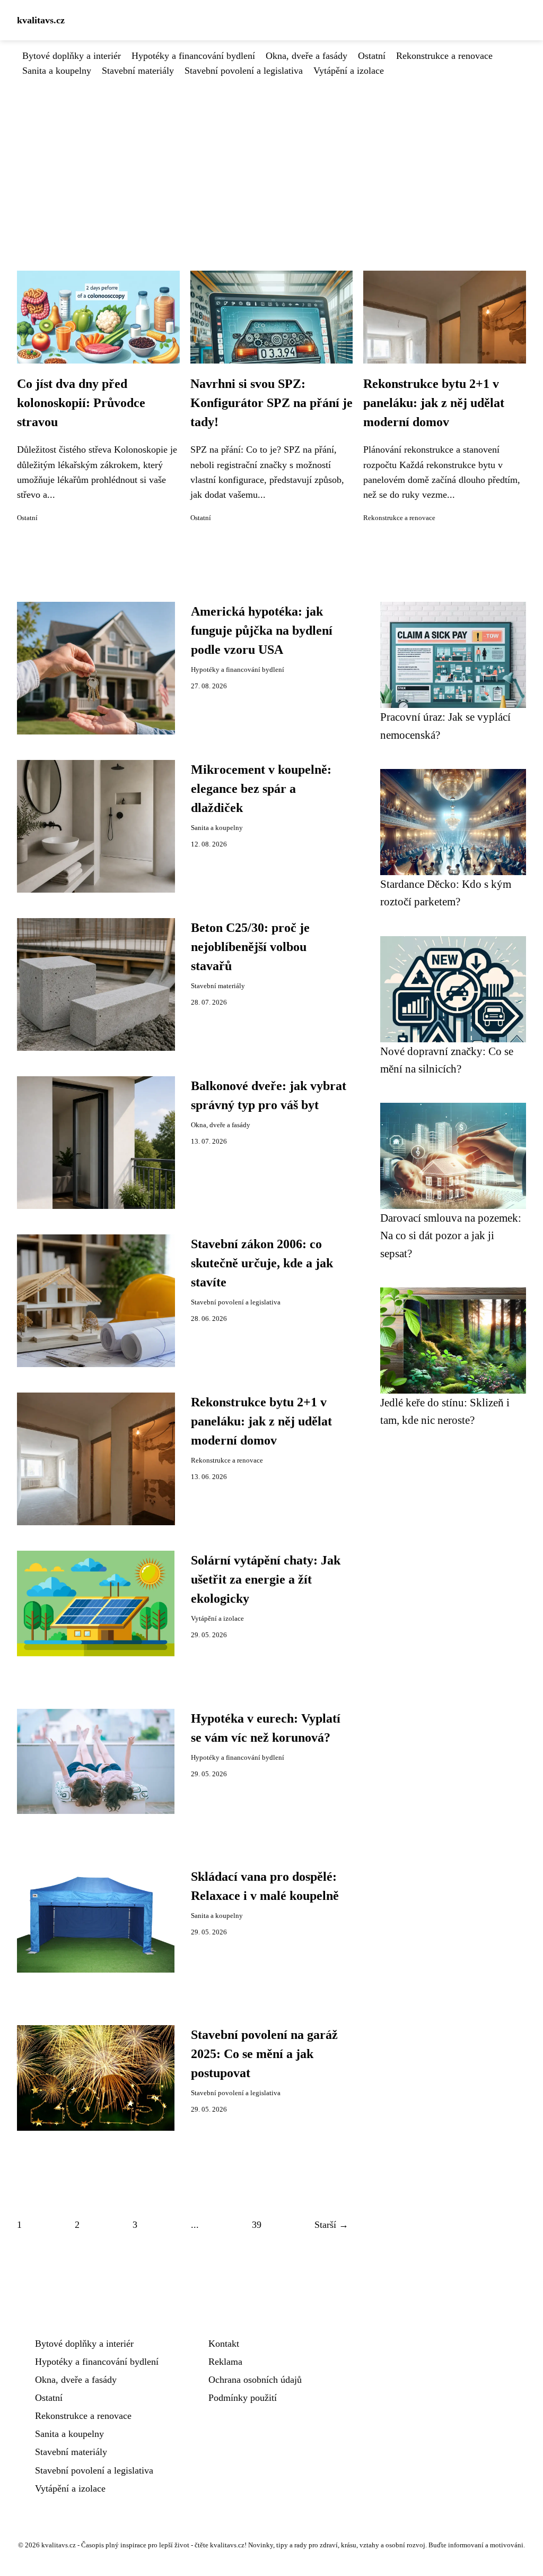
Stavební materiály (138, 71)
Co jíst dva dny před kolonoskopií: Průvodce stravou (81, 403)
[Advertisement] (271, 158)
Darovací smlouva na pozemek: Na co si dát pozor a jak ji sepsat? (451, 1235)
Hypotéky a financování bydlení (193, 56)
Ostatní (372, 56)
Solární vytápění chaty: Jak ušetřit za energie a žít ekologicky (266, 1579)
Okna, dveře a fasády (306, 56)
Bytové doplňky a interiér (72, 56)
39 (257, 2225)
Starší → (331, 2225)
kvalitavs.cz (41, 20)
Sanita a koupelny (57, 71)
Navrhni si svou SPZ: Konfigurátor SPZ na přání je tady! (271, 403)
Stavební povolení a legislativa (244, 71)
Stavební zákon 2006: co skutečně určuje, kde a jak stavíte (262, 1263)
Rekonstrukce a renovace (444, 56)
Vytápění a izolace (349, 71)
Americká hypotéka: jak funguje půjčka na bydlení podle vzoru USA (262, 630)
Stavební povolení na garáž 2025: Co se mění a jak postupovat (264, 2054)
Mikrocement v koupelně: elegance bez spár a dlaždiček (261, 789)
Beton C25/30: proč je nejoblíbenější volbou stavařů (250, 947)
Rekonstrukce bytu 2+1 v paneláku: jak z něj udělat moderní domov (434, 403)
